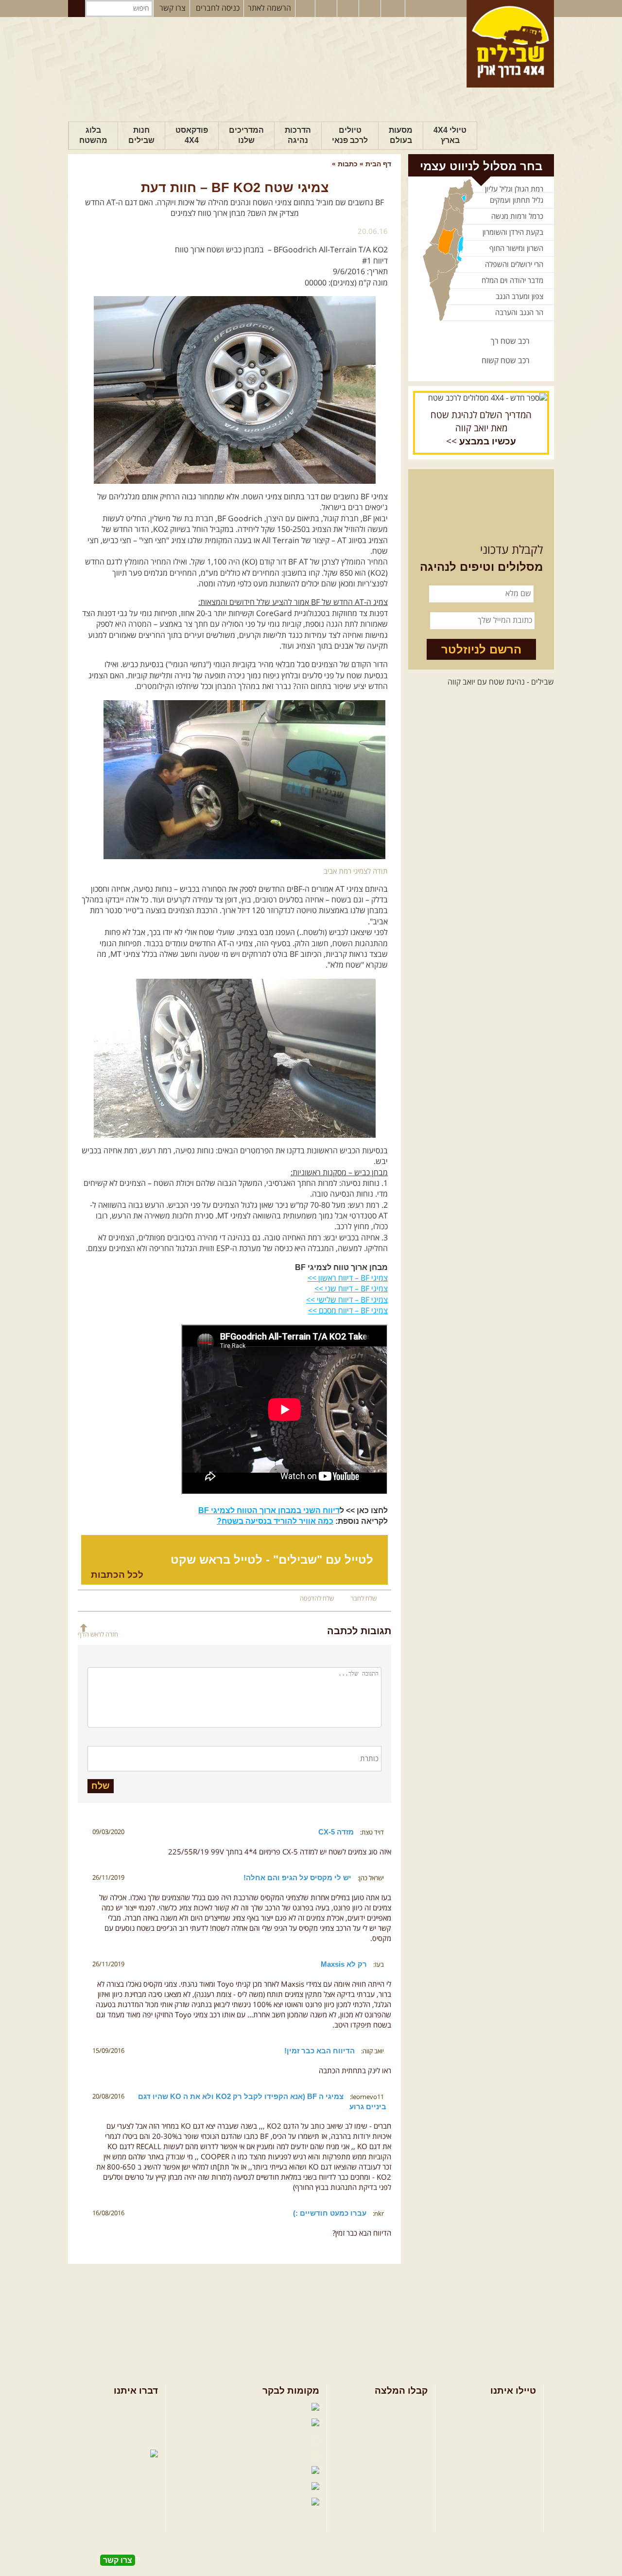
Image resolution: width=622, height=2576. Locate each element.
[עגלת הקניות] (371, 9)
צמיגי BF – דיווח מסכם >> (348, 1311)
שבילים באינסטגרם (218, 2488)
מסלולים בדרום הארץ (395, 2439)
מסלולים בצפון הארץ (396, 2408)
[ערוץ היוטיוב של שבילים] (349, 9)
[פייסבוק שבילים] (305, 9)
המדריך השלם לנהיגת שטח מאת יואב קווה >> (481, 428)
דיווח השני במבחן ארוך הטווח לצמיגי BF (269, 1510)
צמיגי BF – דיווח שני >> (351, 1289)
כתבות (348, 164)
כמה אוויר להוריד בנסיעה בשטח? (275, 1521)
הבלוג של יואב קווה (278, 2455)
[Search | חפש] (77, 9)
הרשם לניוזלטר (481, 649)
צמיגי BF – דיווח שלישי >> (347, 1300)
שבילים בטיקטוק (282, 2512)
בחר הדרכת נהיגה (508, 2439)
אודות (149, 2408)
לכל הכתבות (117, 1575)
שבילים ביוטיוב (285, 2440)
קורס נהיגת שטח (510, 2455)
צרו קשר (173, 8)
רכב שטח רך (510, 341)
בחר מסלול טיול (512, 2408)
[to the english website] (392, 8)
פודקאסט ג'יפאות (229, 2471)
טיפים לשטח (408, 2455)
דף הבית (378, 164)
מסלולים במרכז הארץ (395, 2423)
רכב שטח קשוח (506, 361)
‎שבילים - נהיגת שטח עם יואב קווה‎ (501, 682)
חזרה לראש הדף (98, 1634)
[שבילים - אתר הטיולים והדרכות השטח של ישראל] (510, 44)
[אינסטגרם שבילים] (327, 9)
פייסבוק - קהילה (234, 2424)
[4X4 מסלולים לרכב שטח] (481, 398)
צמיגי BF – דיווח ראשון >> (348, 1278)
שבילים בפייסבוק (229, 2408)
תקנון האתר (140, 2439)
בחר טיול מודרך (512, 2423)
